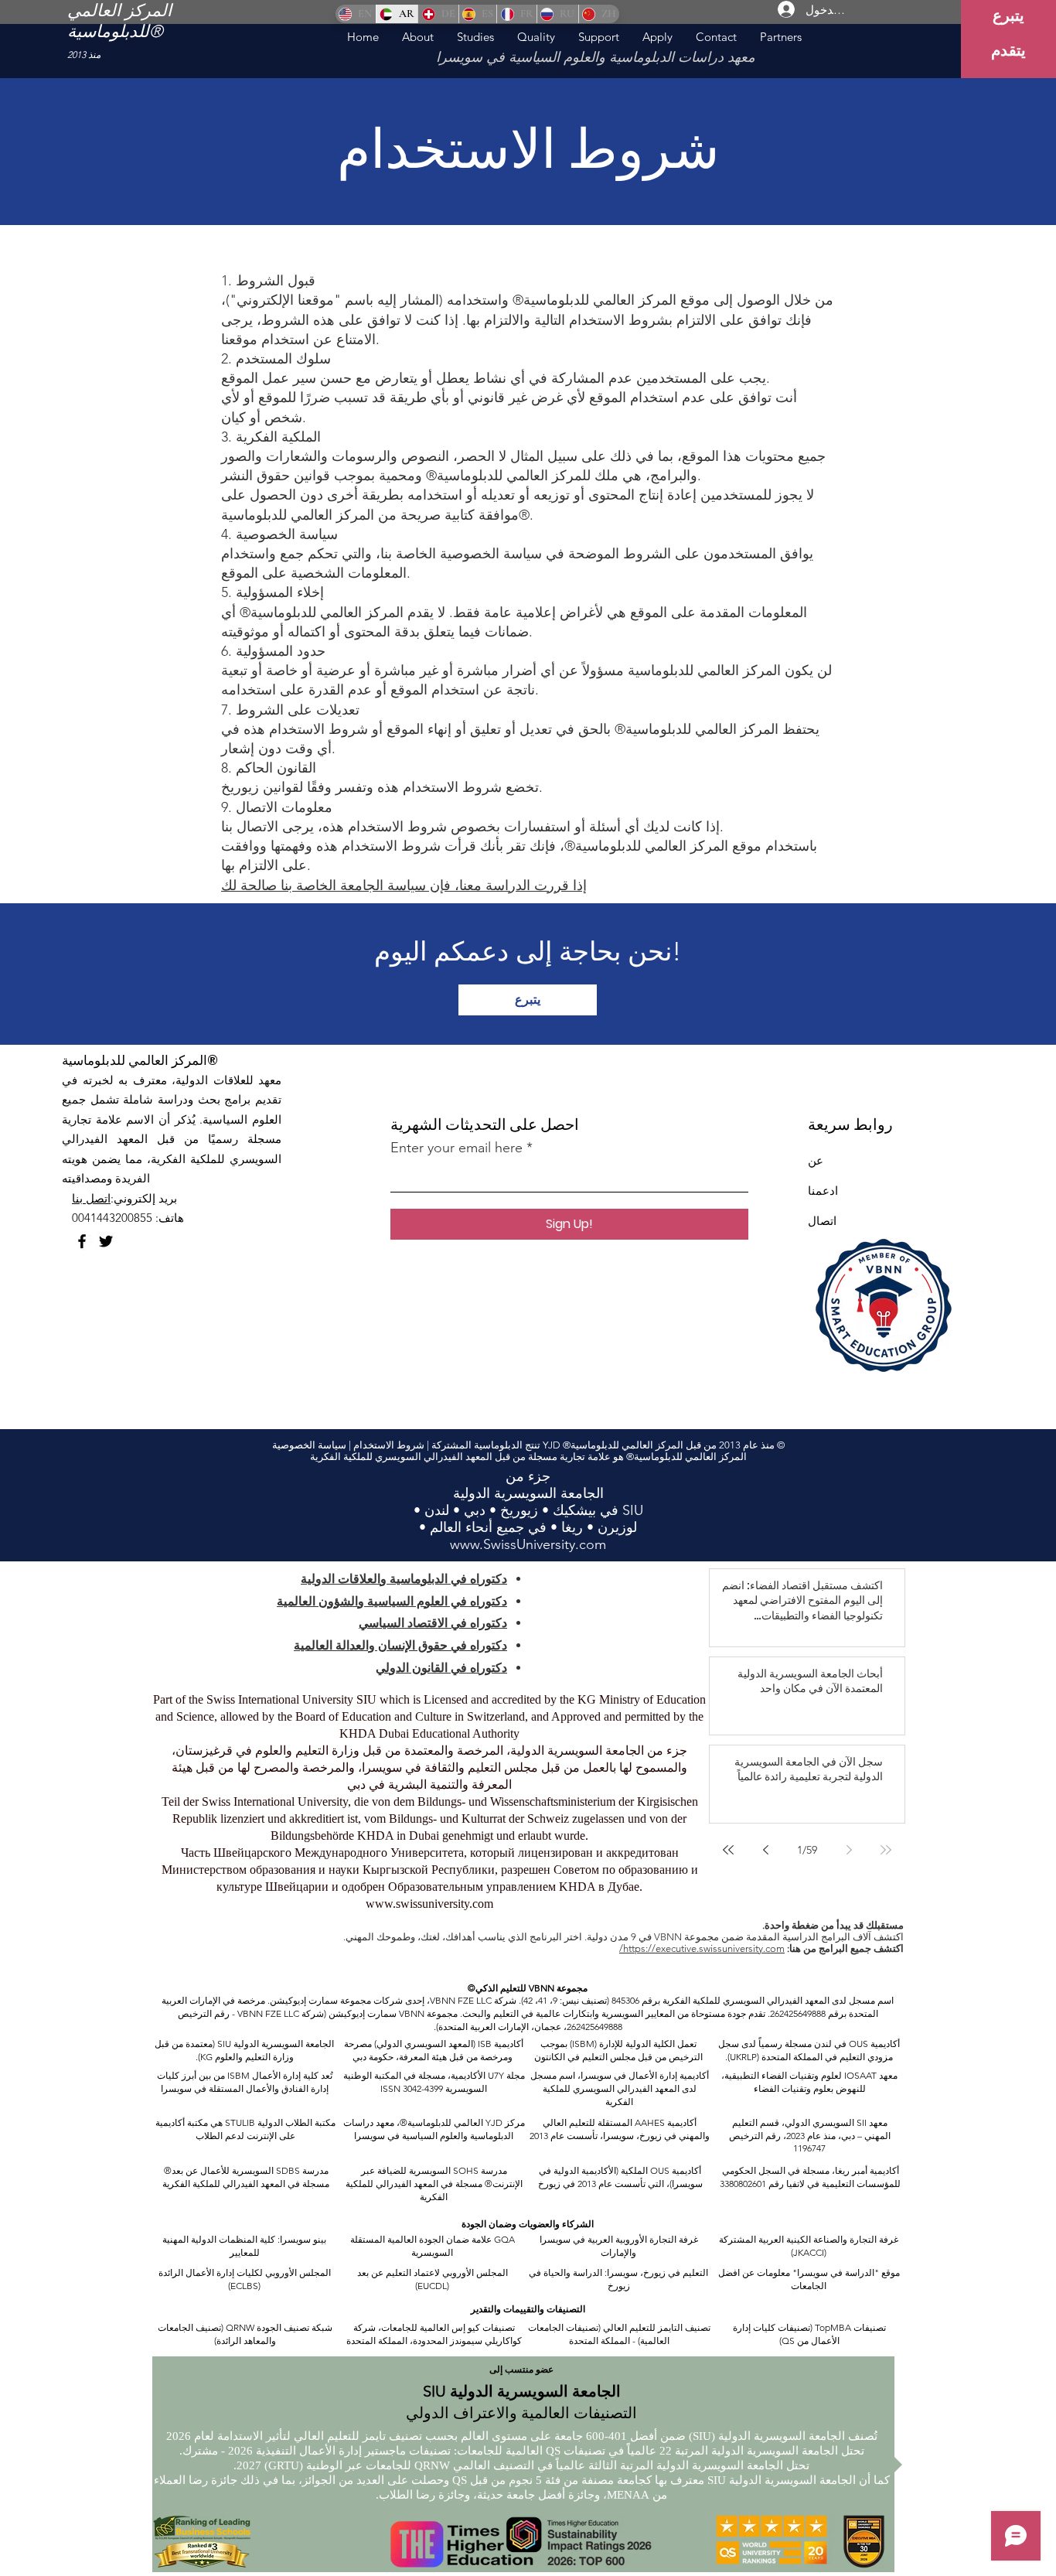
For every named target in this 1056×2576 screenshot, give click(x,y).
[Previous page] (849, 1850)
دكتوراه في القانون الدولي (441, 1668)
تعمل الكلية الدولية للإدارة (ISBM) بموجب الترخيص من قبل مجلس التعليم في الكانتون (618, 2050)
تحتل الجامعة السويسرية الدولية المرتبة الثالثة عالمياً (681, 2465)
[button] (475, 37)
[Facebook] (82, 1241)
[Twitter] (106, 1241)
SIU (224, 2044)
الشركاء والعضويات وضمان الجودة (528, 2224)
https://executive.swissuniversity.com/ (702, 1948)
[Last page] (728, 1850)
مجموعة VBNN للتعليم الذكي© (528, 1988)
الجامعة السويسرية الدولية (283, 2044)
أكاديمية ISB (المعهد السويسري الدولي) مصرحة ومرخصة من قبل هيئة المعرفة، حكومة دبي (433, 2050)
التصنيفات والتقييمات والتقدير (528, 2309)
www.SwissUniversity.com (528, 1544)
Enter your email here (456, 1148)
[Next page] (765, 1850)
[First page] (886, 1850)
